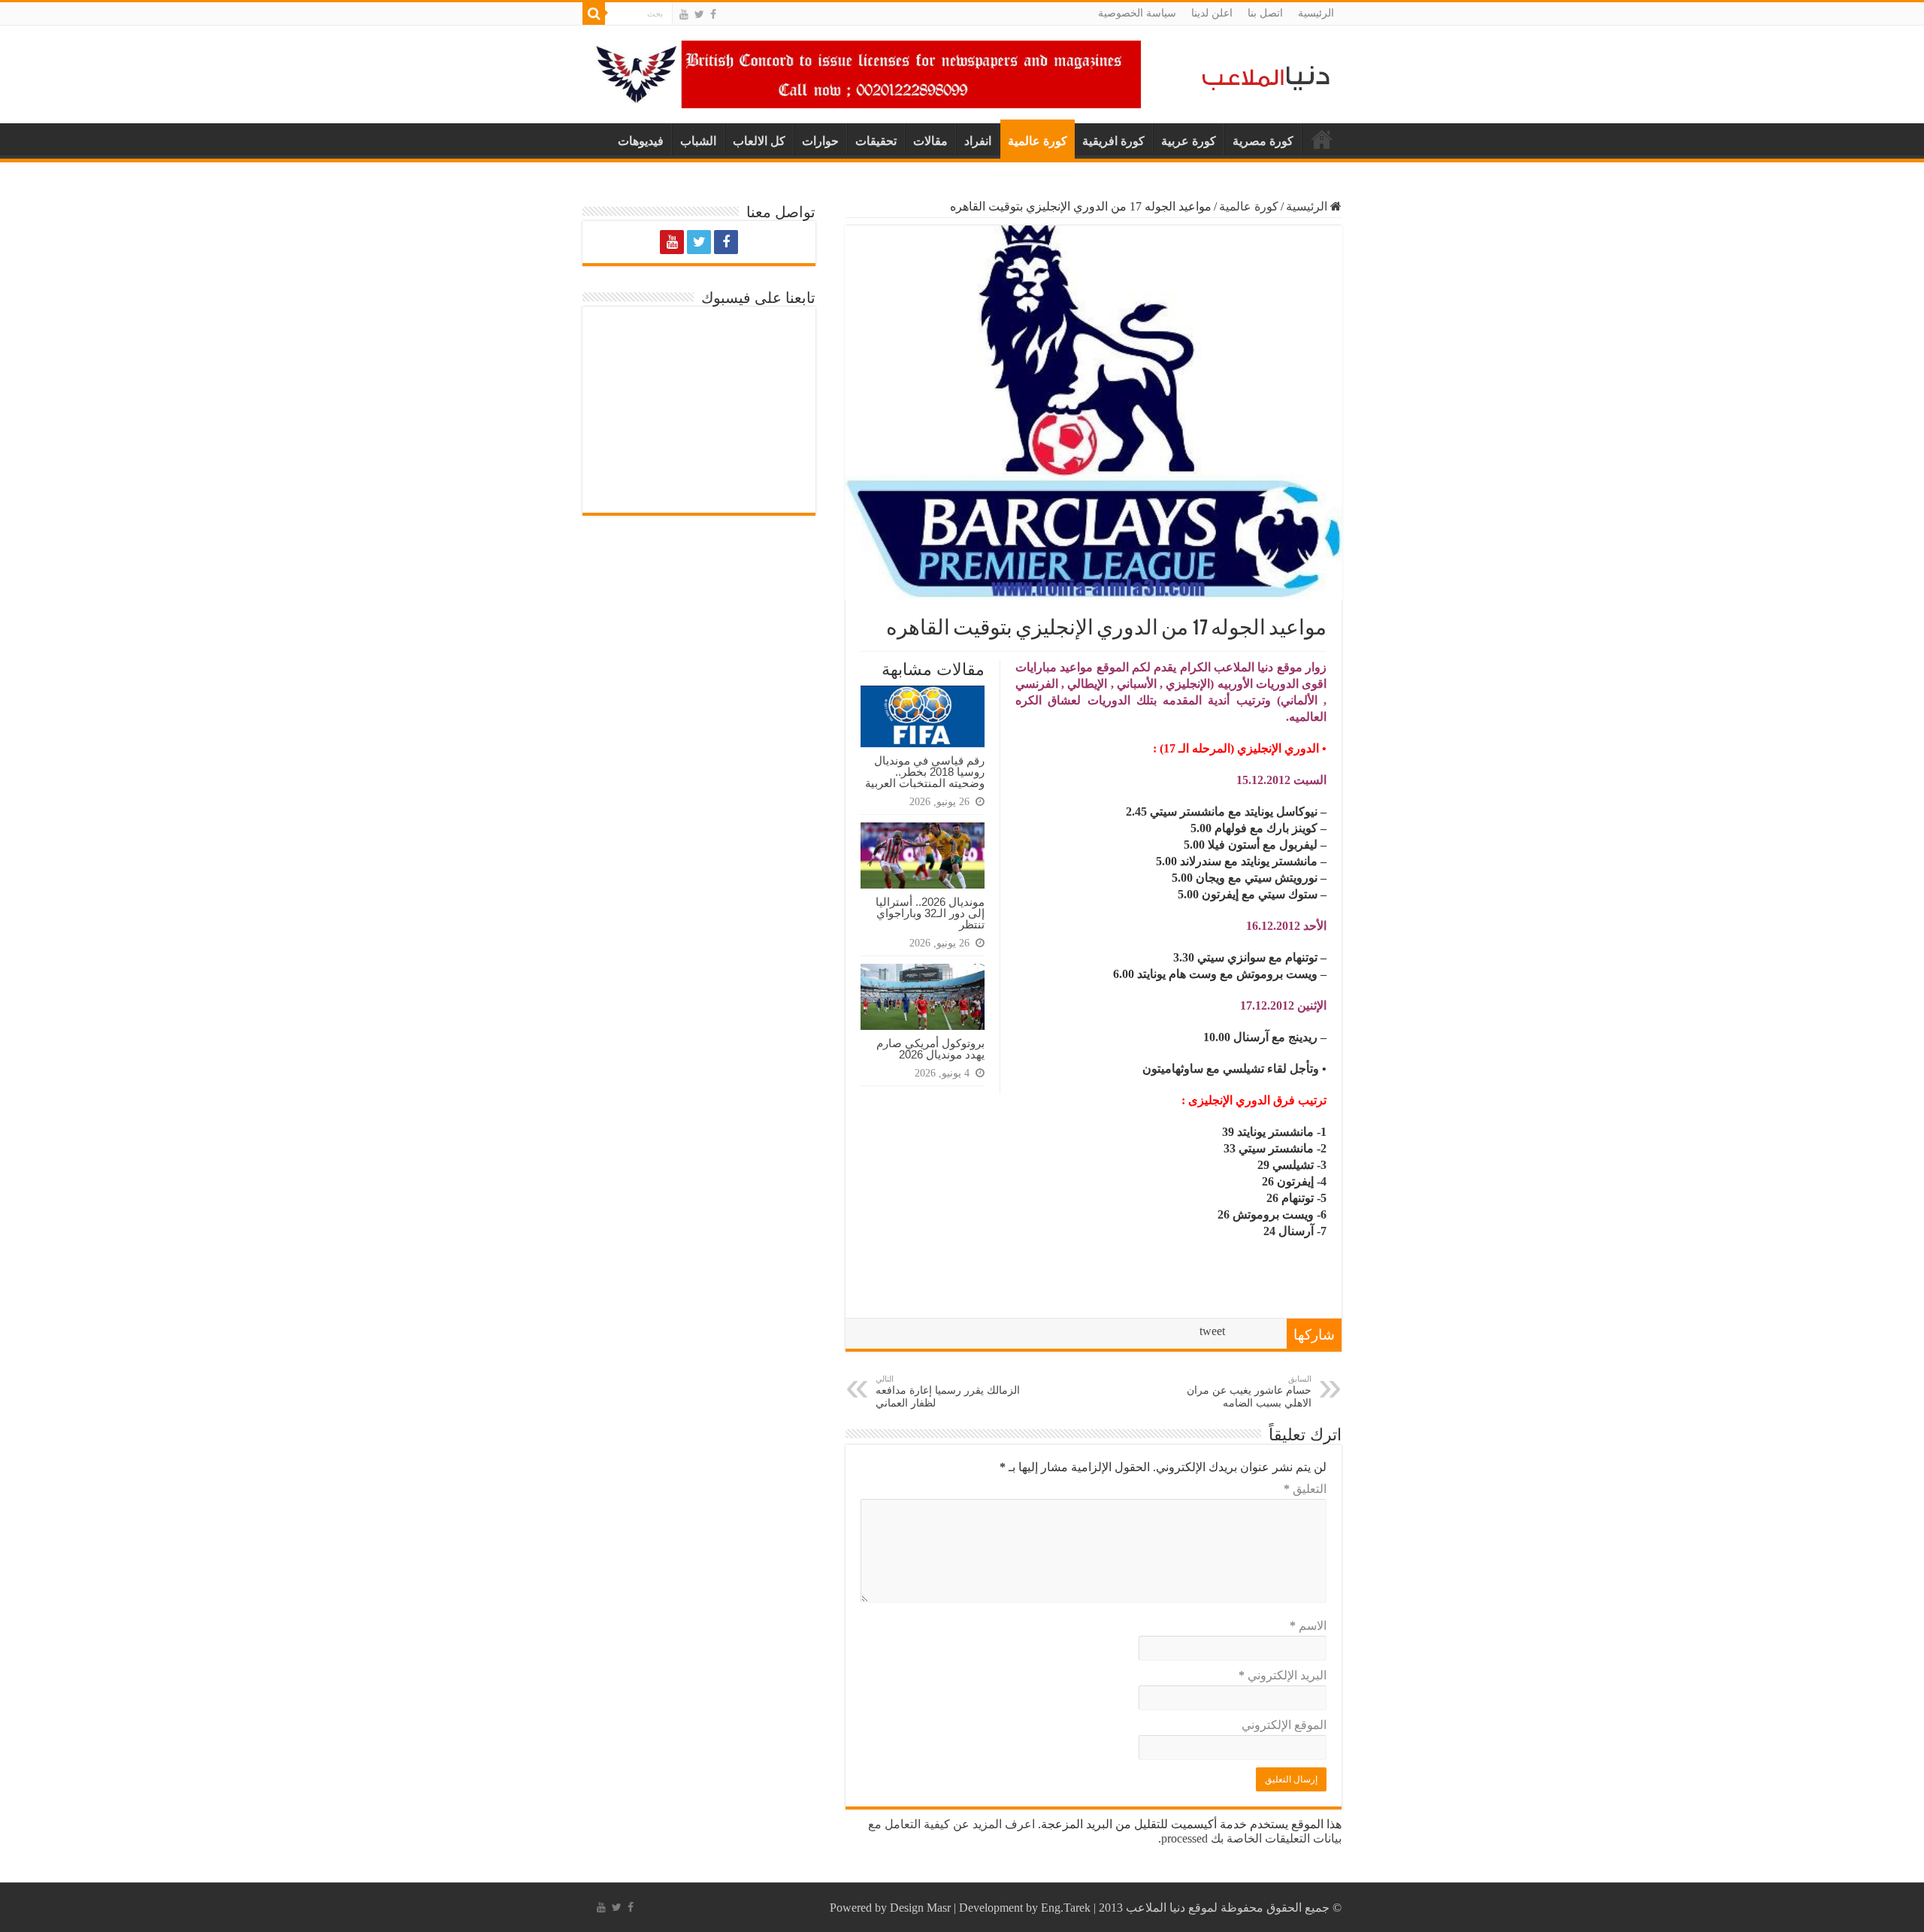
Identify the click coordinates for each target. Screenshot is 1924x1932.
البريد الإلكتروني (1283, 1675)
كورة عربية (1189, 141)
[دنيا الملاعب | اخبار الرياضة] (1262, 76)
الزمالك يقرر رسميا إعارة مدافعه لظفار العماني (948, 1391)
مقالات (930, 141)
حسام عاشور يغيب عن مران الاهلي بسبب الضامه (1249, 1391)
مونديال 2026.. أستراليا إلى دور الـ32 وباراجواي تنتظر (930, 913)
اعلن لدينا (1212, 13)
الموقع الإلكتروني (1284, 1725)
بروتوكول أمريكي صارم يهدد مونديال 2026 (930, 1049)
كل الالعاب (759, 141)
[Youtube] (684, 14)
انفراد (978, 141)
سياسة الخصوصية (1137, 13)
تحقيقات (876, 141)
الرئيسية (1316, 13)
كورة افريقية (1113, 141)
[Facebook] (713, 14)
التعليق (1305, 1489)
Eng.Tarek (1066, 1908)
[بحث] (594, 14)
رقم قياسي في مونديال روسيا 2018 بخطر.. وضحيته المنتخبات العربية (925, 772)
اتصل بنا (1265, 13)
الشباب (698, 141)
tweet (1212, 1331)
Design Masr (920, 1908)
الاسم (1308, 1626)
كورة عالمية (1038, 141)
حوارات (820, 141)
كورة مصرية (1263, 141)
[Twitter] (699, 14)
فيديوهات (641, 141)
